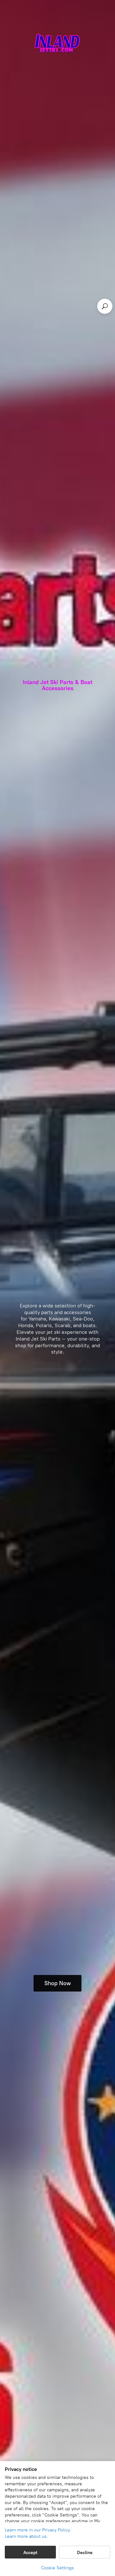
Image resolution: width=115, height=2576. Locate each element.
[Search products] (105, 306)
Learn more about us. (26, 2536)
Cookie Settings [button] (57, 2568)
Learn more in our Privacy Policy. (38, 2530)
